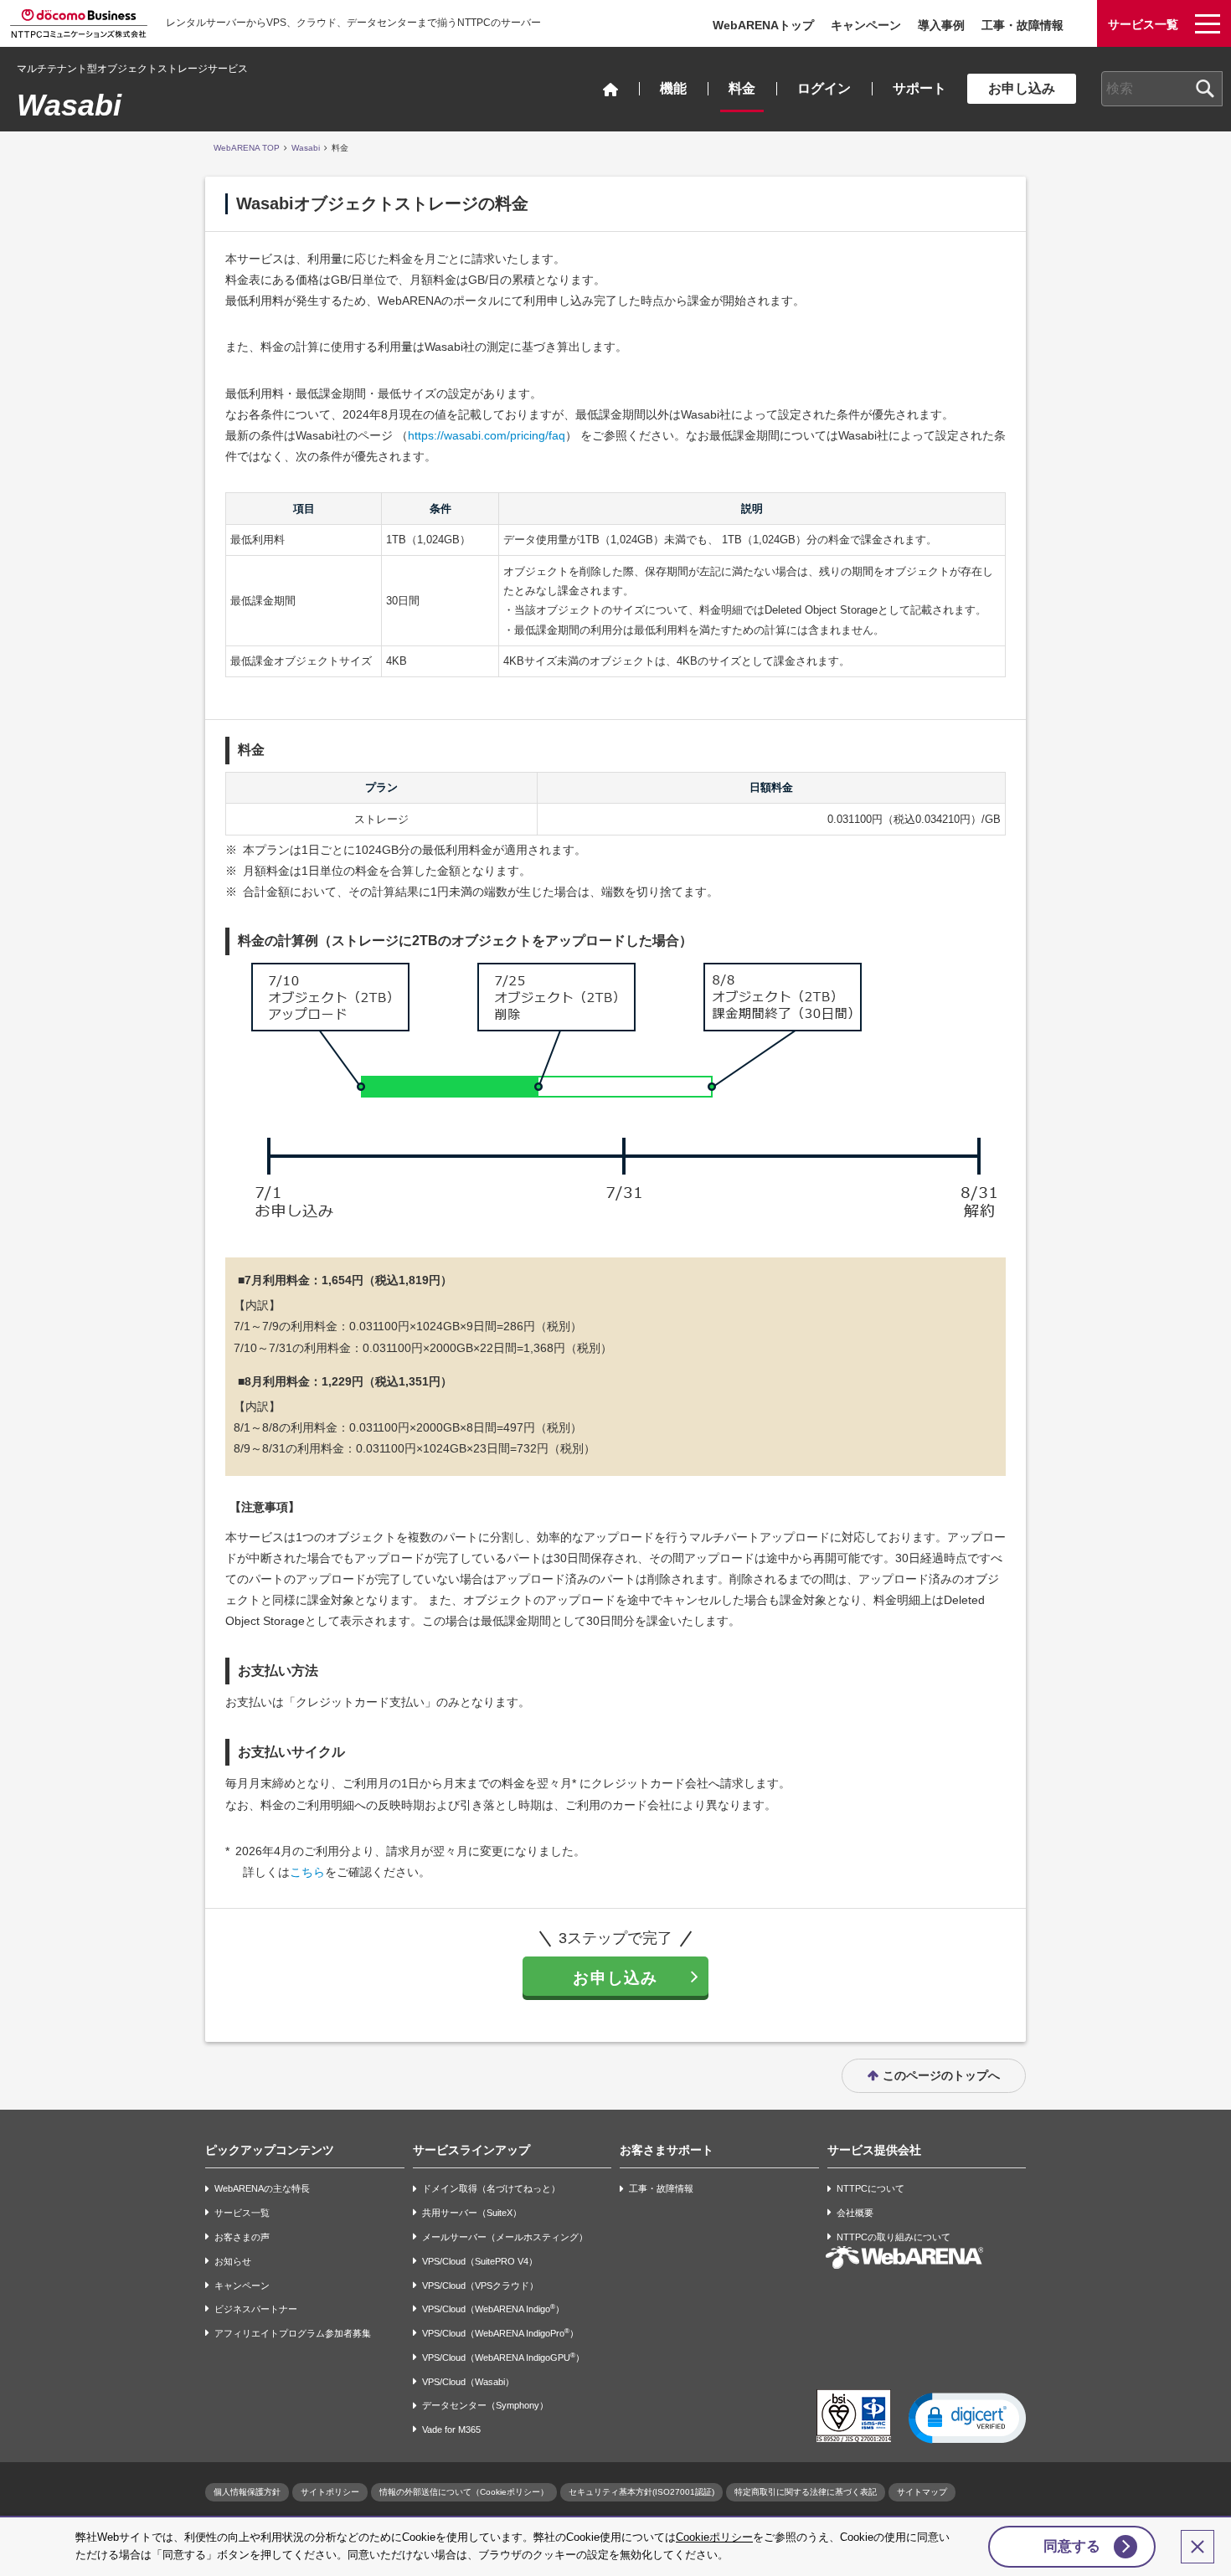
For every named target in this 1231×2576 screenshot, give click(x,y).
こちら (307, 1872)
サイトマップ (922, 2492)
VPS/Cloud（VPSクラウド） (480, 2285)
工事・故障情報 (1022, 25)
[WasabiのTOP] (610, 89)
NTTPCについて (870, 2189)
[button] (967, 2417)
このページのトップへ (941, 2075)
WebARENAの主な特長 (262, 2189)
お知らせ (233, 2261)
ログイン (824, 88)
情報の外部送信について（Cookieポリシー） (464, 2492)
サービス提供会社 (874, 2150)
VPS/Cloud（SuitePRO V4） (480, 2261)
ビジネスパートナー (256, 2309)
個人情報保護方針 (247, 2492)
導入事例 (941, 25)
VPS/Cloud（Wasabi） (468, 2382)
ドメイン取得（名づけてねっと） (491, 2189)
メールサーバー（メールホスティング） (505, 2237)
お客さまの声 (242, 2237)
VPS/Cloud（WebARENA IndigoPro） (500, 2333)
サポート (919, 88)
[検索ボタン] (1205, 89)
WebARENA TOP (247, 148)
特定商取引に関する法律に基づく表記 (806, 2492)
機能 (673, 88)
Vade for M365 (451, 2429)
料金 (742, 88)
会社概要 (855, 2213)
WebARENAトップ (763, 25)
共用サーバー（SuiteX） (472, 2213)
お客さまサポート (667, 2150)
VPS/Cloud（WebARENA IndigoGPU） (503, 2357)
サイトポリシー (330, 2492)
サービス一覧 (242, 2213)
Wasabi (69, 105)
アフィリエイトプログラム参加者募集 (293, 2333)
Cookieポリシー (714, 2537)
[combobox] (1162, 89)
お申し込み (1022, 88)
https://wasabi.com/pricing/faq (487, 435)
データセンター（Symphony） (485, 2406)
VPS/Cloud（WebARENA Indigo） (493, 2309)
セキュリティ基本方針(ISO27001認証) (641, 2492)
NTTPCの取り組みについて (894, 2237)
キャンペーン (866, 25)
